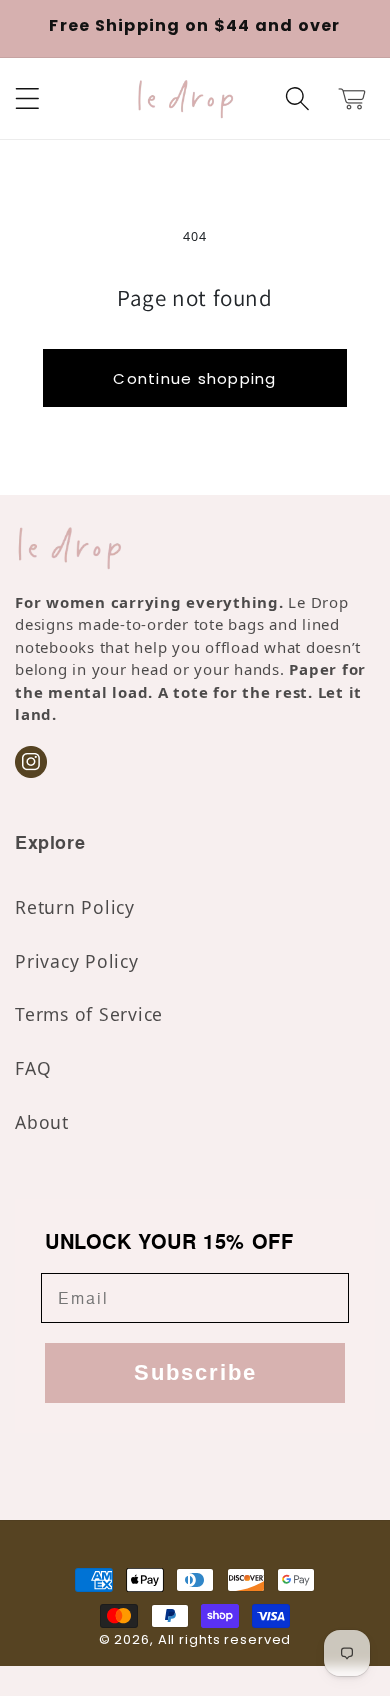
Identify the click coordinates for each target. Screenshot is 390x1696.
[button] (27, 98)
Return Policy (75, 907)
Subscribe (195, 1372)
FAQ (33, 1068)
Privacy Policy (77, 961)
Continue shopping (194, 378)
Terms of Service (89, 1014)
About (42, 1122)
